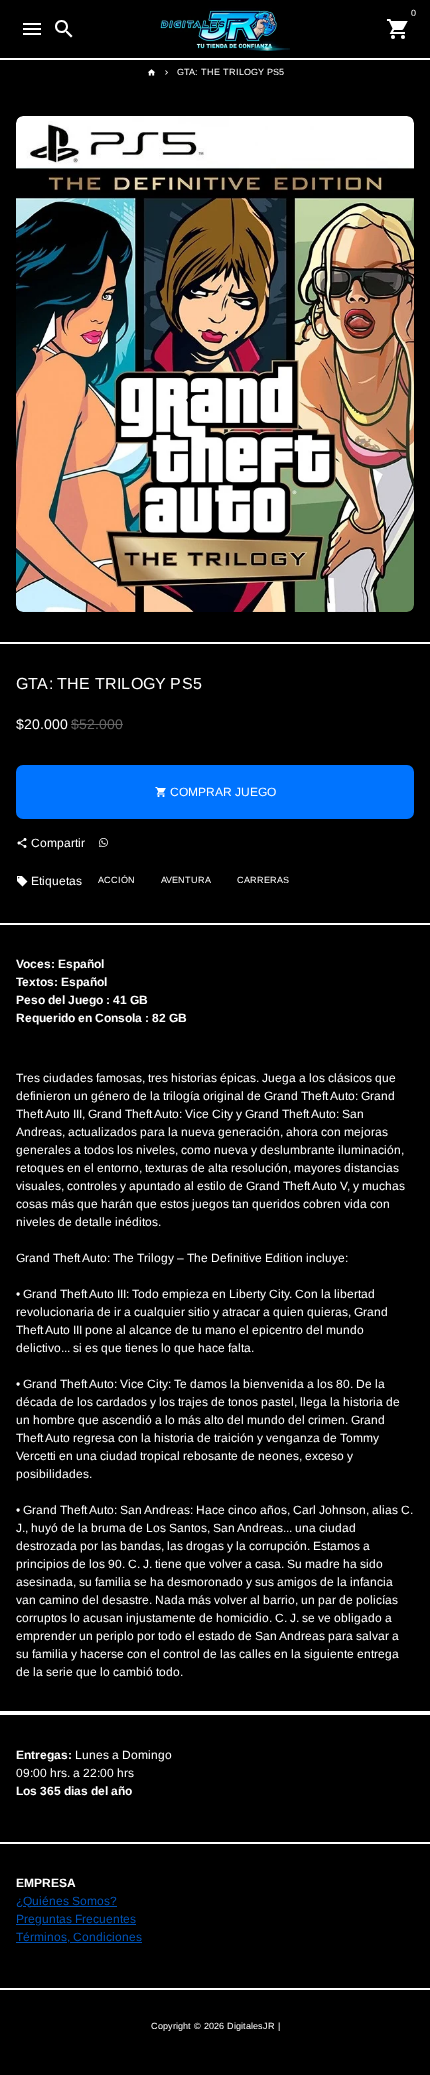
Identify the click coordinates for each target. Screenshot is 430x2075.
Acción (116, 880)
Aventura (186, 880)
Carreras (263, 880)
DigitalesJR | (253, 2026)
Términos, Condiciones (79, 1937)
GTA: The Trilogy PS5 (230, 72)
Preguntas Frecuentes (76, 1919)
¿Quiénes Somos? (66, 1901)
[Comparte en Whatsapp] (103, 843)
